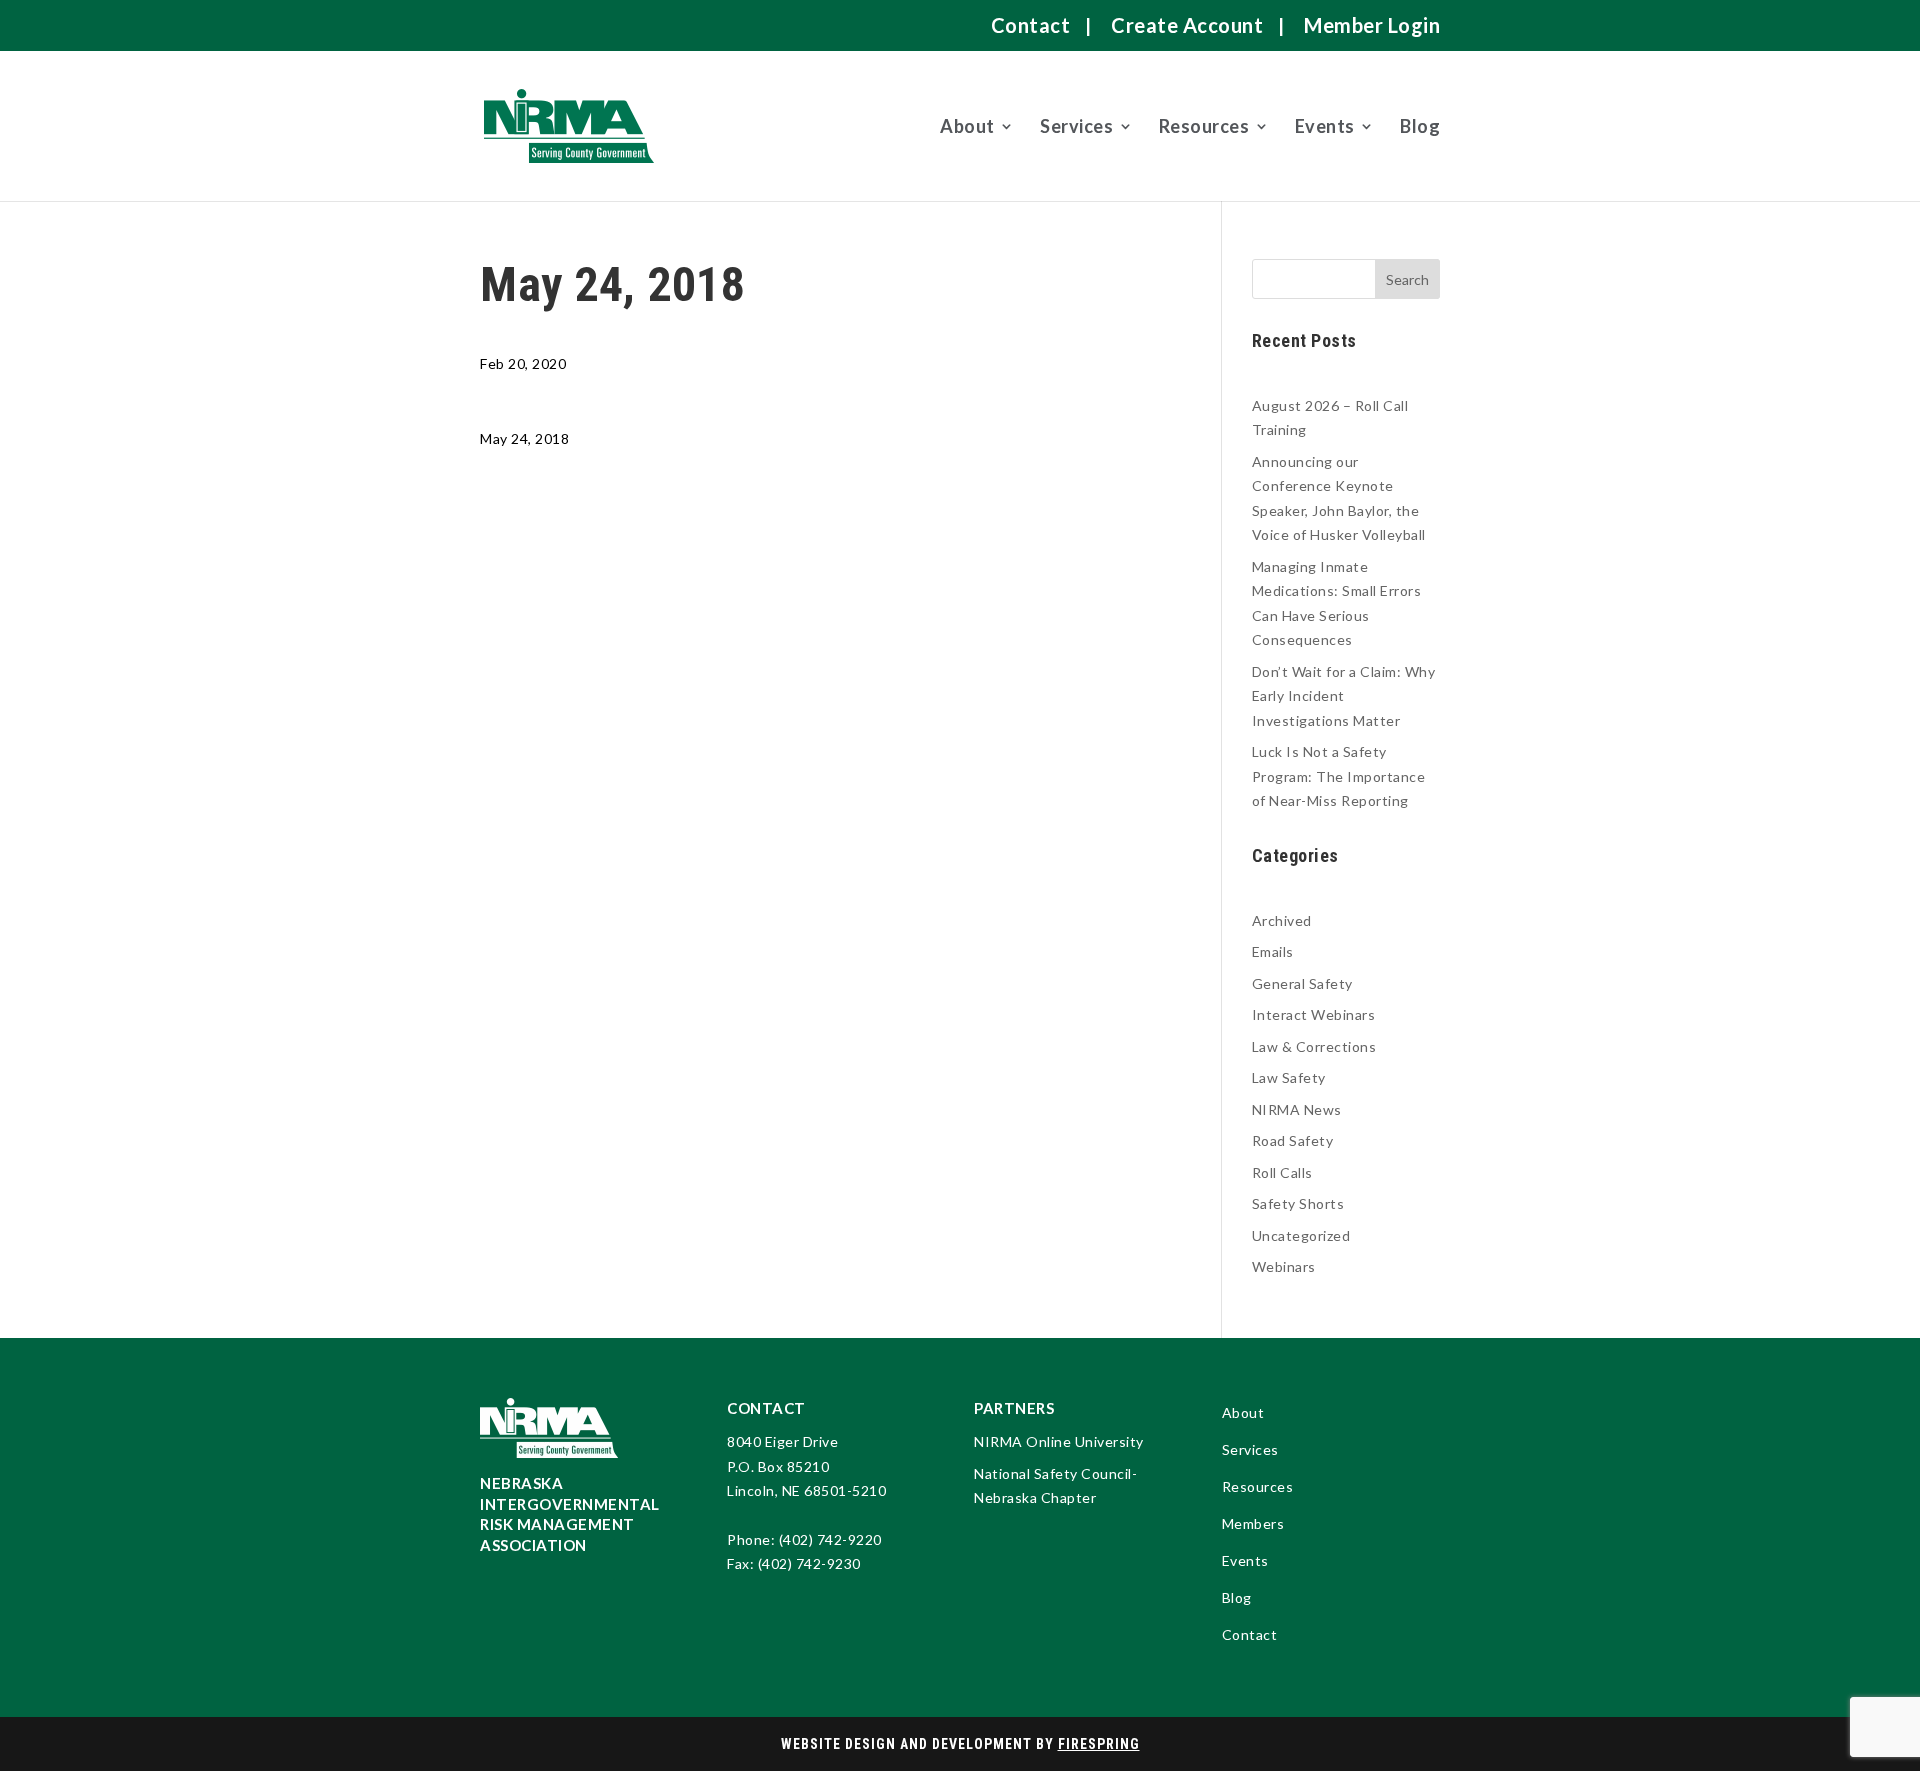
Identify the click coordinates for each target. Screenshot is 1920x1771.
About (967, 126)
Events (1325, 126)
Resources (1204, 126)
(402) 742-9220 (830, 1539)
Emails (1273, 951)
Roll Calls (1282, 1172)
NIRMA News (1297, 1109)
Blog (1420, 126)
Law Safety (1289, 1077)
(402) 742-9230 (809, 1563)
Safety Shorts (1298, 1203)
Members (1253, 1524)
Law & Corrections (1314, 1046)
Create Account (1187, 25)
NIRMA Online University (1059, 1441)
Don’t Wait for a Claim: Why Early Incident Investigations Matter (1344, 696)
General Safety (1302, 983)
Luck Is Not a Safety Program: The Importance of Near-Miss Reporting (1339, 776)
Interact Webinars (1314, 1014)
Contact (1031, 25)
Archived (1282, 920)
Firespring (1099, 1744)
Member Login (1372, 25)
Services (1076, 126)
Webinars (1284, 1266)
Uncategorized (1301, 1235)
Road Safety (1293, 1140)
